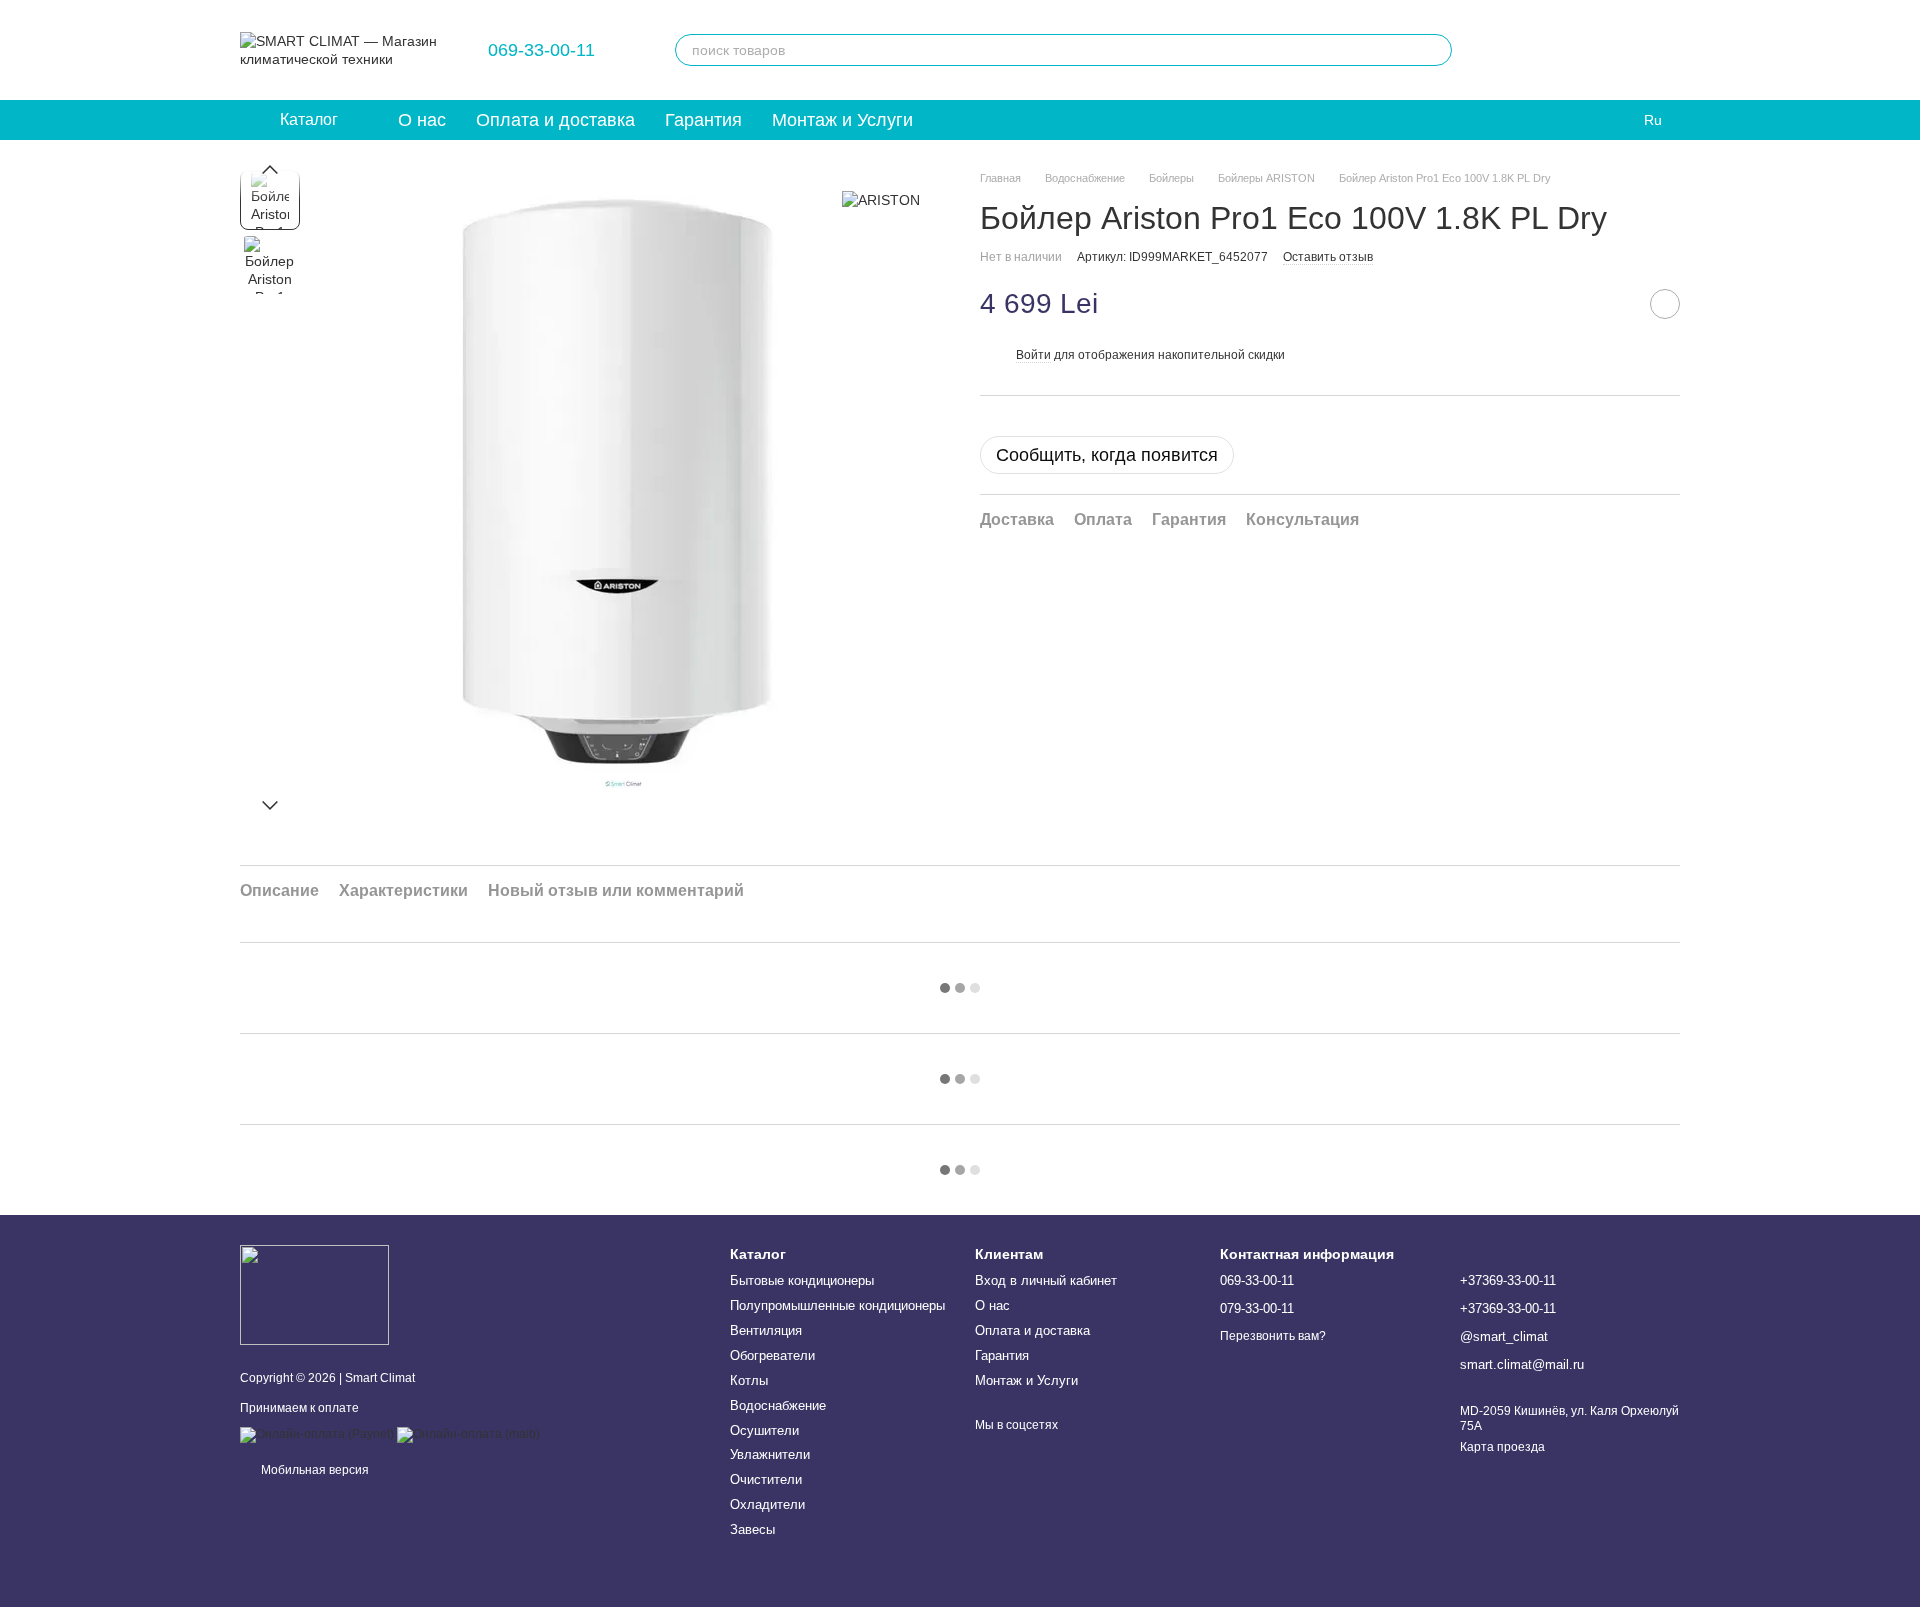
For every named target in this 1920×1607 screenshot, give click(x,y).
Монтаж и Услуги (842, 120)
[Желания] (1508, 50)
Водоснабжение (778, 1405)
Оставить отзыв (1328, 257)
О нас (422, 120)
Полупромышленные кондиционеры (837, 1305)
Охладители (767, 1504)
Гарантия (703, 120)
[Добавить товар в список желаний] (1665, 304)
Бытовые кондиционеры (802, 1280)
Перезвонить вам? (1273, 1336)
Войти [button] (1033, 355)
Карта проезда (1502, 1447)
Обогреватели (772, 1355)
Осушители (764, 1430)
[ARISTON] (881, 199)
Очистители (766, 1479)
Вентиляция (766, 1330)
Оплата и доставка (555, 120)
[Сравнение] (1560, 50)
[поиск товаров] (1436, 50)
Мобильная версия (313, 1470)
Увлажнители (770, 1454)
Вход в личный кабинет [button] (1046, 1280)
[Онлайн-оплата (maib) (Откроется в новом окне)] (468, 1434)
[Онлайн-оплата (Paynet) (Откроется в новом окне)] (317, 1434)
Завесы (752, 1529)
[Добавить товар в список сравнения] (1615, 304)
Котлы (749, 1380)
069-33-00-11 (541, 50)
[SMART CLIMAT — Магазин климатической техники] (314, 1294)
